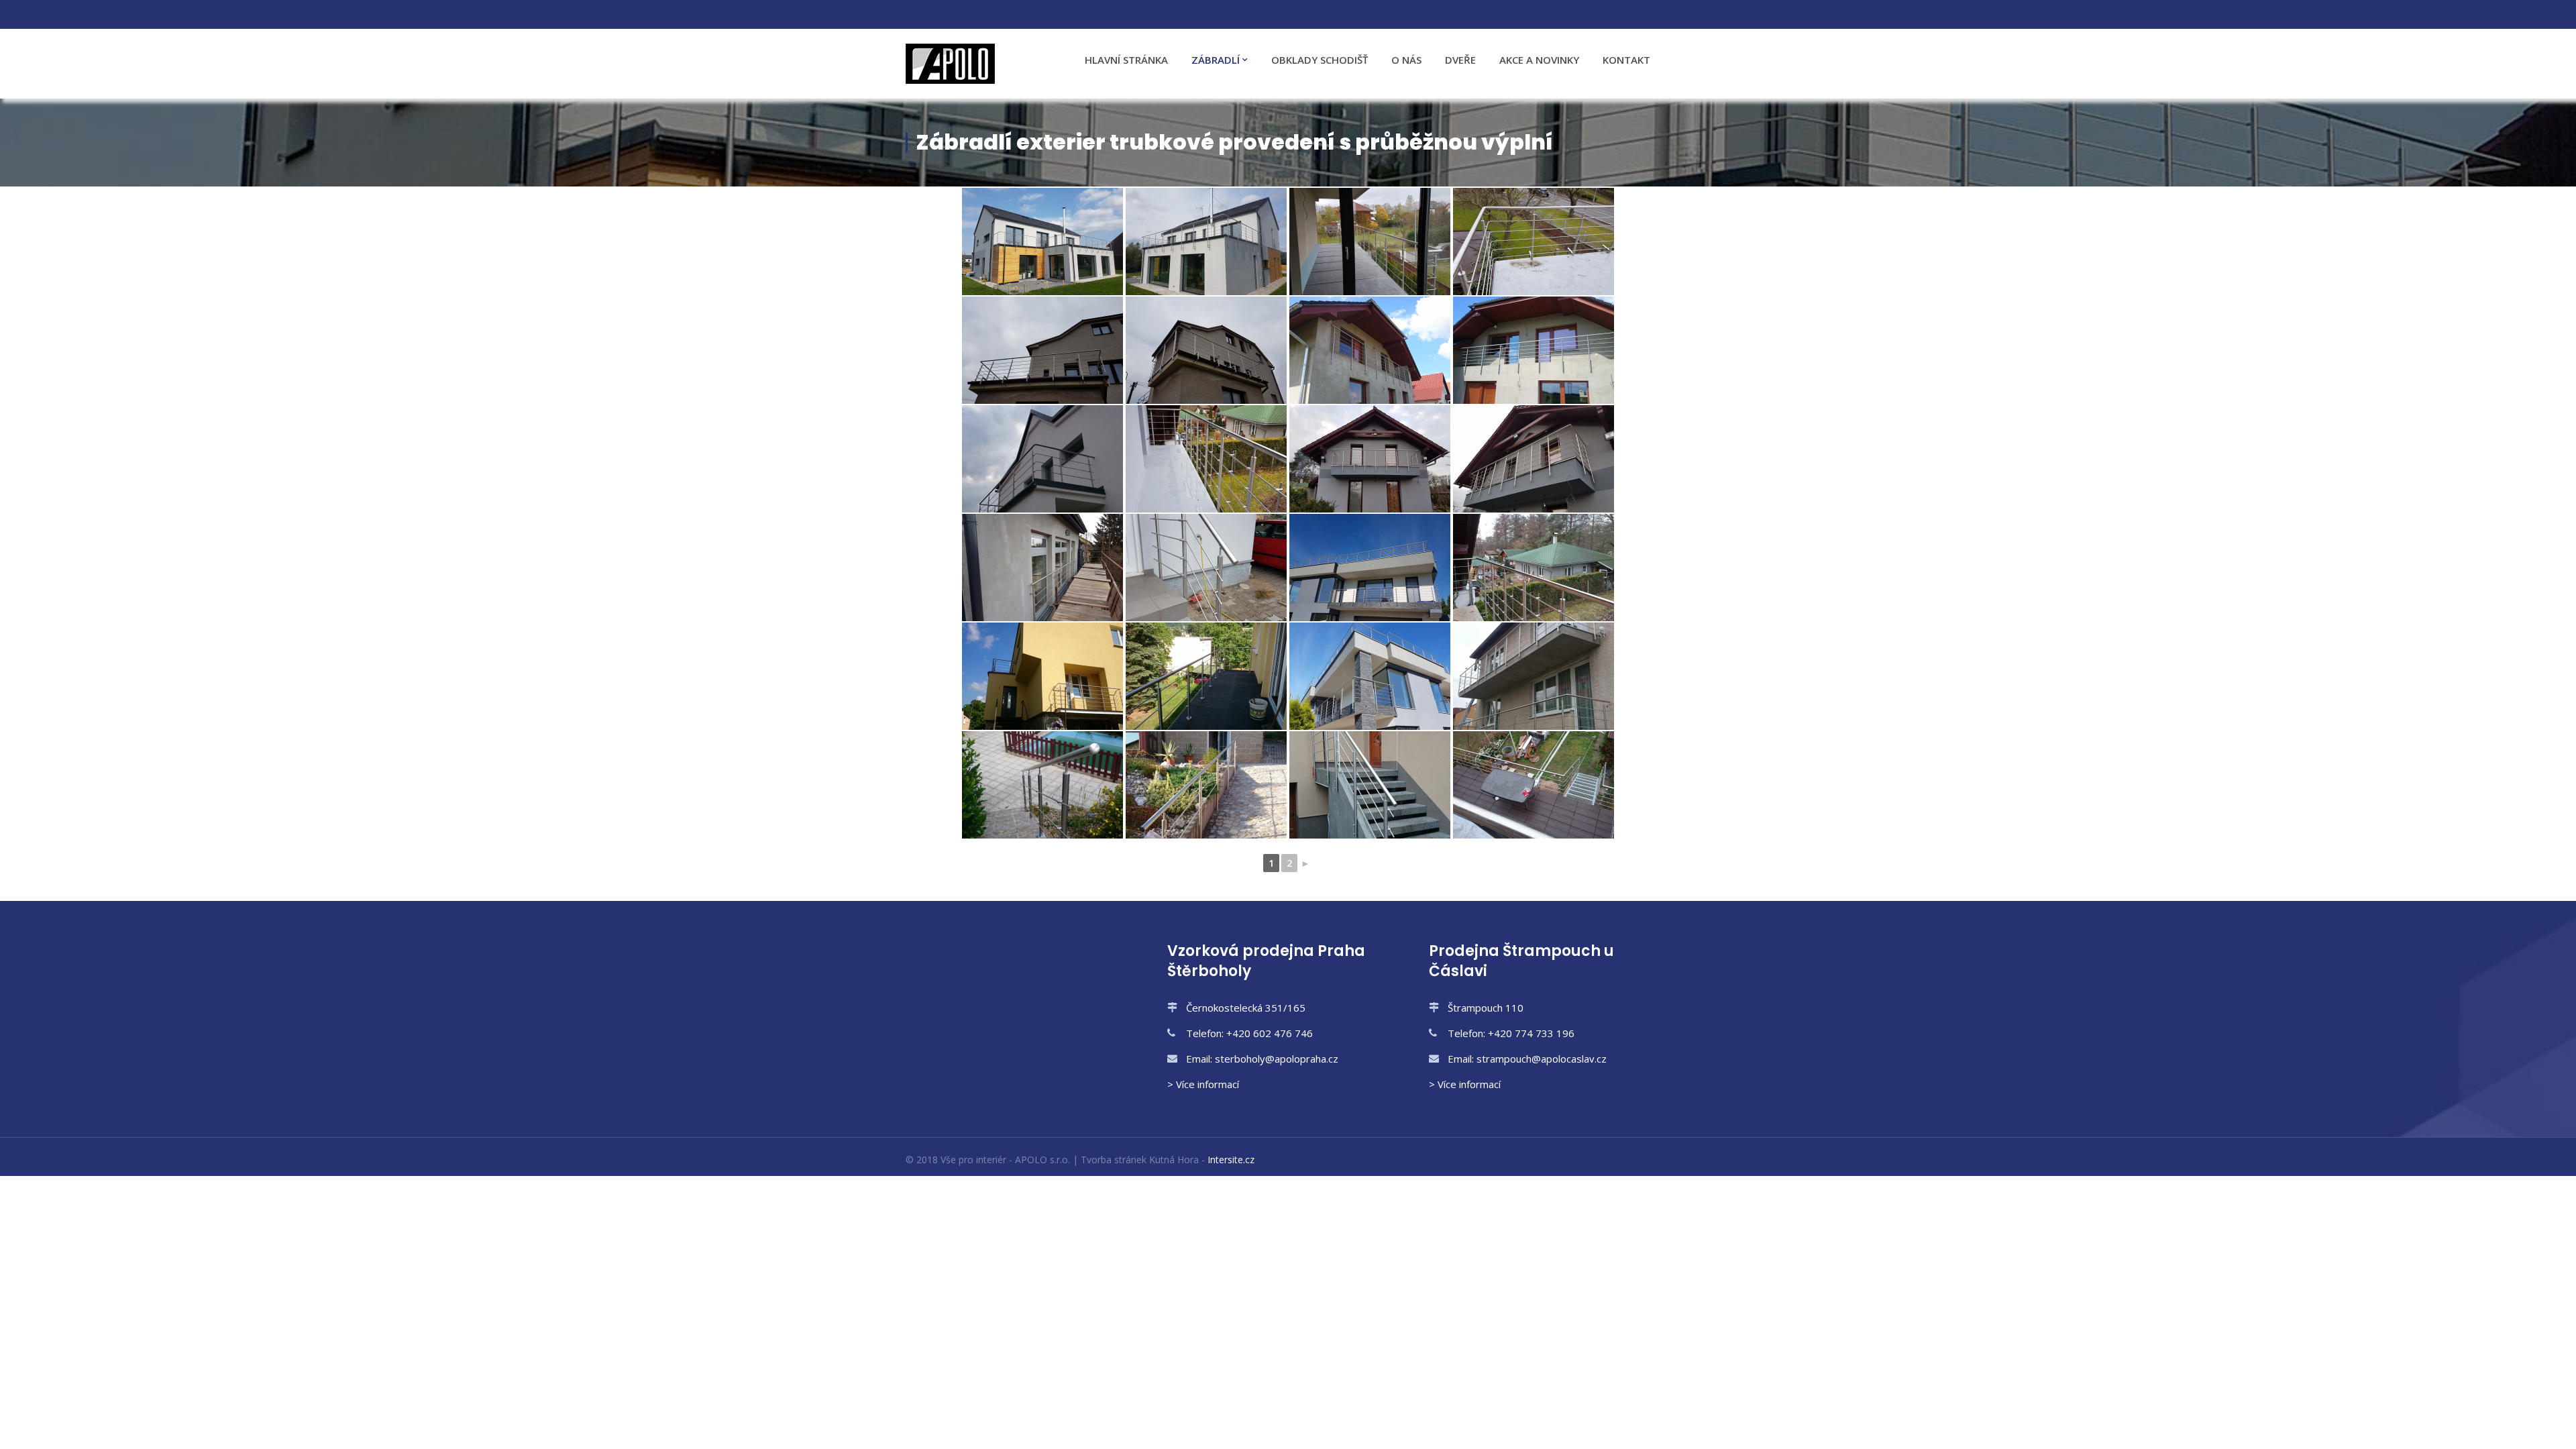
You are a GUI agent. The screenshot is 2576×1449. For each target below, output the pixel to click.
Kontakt (1626, 60)
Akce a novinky (1539, 60)
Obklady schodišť (1320, 60)
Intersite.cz (1231, 1160)
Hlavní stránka (1126, 60)
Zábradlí (1216, 60)
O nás (1406, 60)
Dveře (1460, 60)
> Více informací (1203, 1084)
